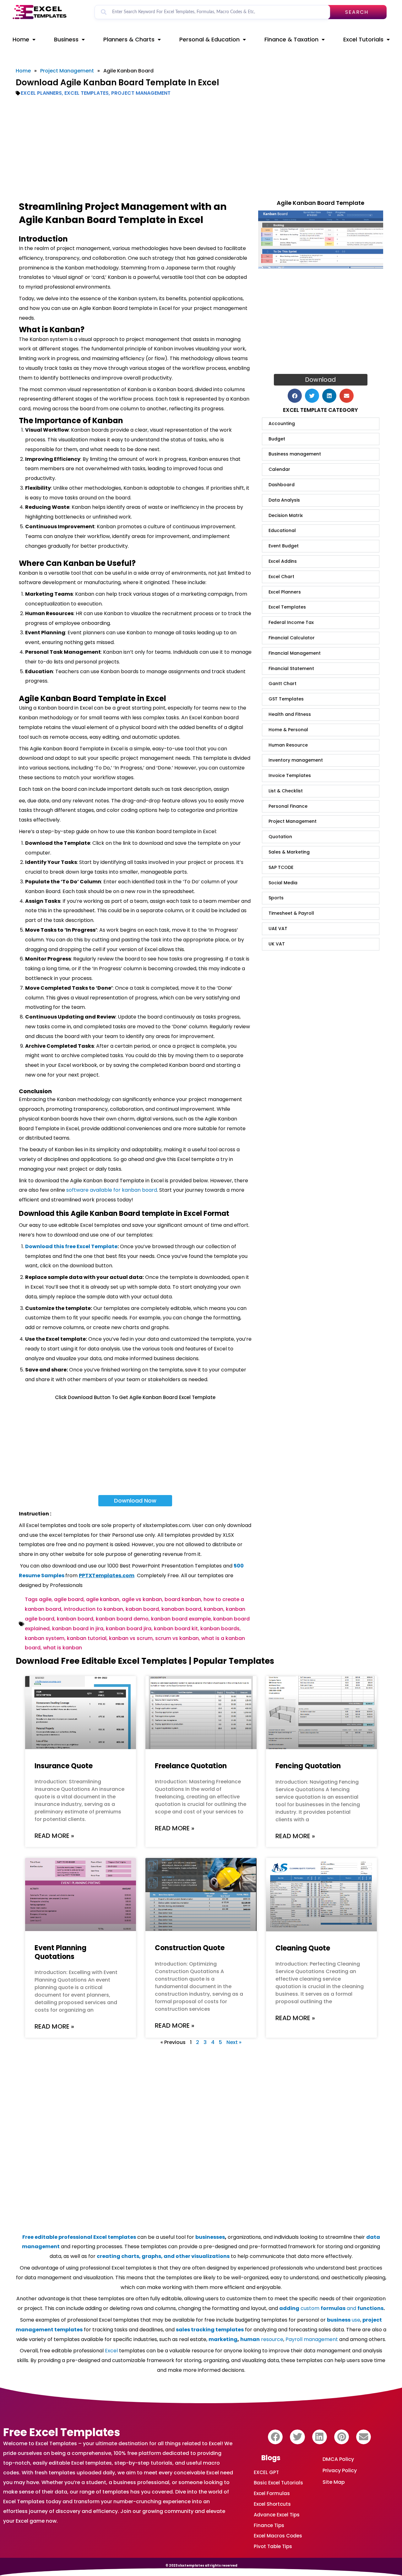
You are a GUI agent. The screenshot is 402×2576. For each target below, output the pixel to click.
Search (357, 12)
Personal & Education (209, 39)
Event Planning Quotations (60, 1952)
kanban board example (181, 1619)
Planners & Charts (129, 39)
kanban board (75, 1619)
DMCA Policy (338, 2459)
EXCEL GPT (266, 2472)
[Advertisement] (201, 148)
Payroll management (312, 2339)
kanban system (45, 1638)
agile (45, 1599)
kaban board (142, 1609)
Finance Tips (269, 2525)
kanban (214, 1609)
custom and (331, 2308)
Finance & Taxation (291, 39)
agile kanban (103, 1599)
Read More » (54, 1836)
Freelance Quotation (191, 1766)
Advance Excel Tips (277, 2515)
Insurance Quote (64, 1766)
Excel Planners (41, 93)
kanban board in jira (78, 1629)
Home (21, 39)
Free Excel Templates (62, 2432)
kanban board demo (122, 1619)
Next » (234, 2042)
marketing (223, 2339)
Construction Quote (190, 1948)
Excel (111, 2351)
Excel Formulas (272, 2493)
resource (262, 2339)
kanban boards (220, 1629)
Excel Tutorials (363, 39)
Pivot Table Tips (273, 2546)
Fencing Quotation (308, 1766)
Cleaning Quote (303, 1948)
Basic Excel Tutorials (278, 2483)
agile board (69, 1599)
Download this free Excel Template (71, 1246)
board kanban (183, 1599)
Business (66, 39)
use (344, 2320)
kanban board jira (129, 1629)
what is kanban (62, 1648)
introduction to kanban (93, 1609)
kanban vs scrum (131, 1638)
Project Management (67, 71)
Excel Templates (87, 93)
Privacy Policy (340, 2470)
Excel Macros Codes (278, 2536)
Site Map (334, 2482)
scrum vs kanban (177, 1638)
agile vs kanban (142, 1599)
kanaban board (181, 1609)
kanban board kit (176, 1629)
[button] (295, 396)
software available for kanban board (112, 1190)
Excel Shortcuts (272, 2504)
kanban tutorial (87, 1638)
